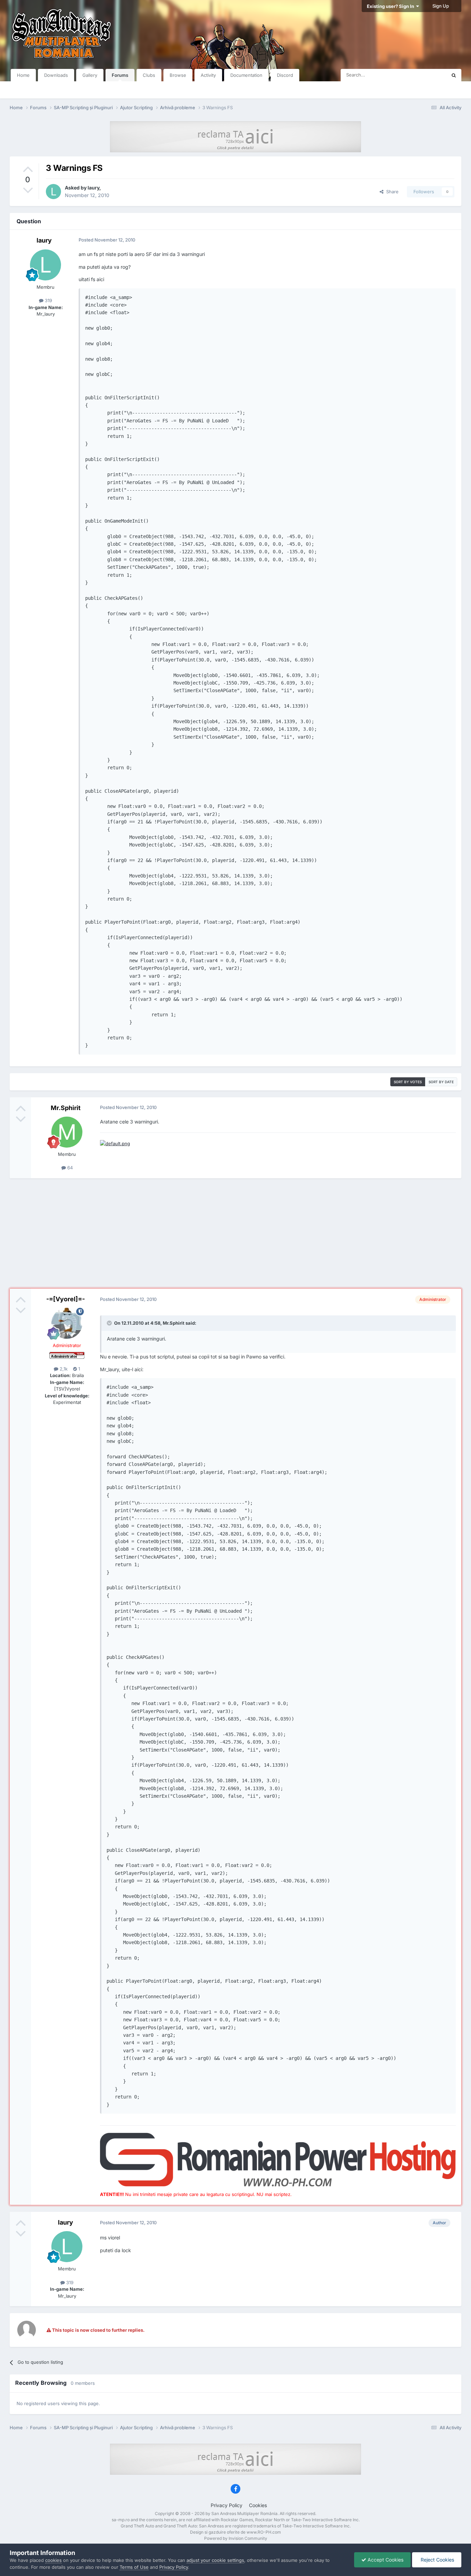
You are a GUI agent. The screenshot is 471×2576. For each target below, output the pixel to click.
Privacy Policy (227, 2505)
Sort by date (441, 1082)
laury (93, 188)
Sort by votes (408, 1082)
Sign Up (441, 6)
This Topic (427, 75)
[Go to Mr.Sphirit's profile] (67, 1132)
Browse (178, 75)
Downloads (56, 75)
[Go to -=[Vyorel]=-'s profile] (67, 1323)
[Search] (454, 75)
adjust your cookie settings (215, 2560)
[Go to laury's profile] (53, 192)
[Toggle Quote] (110, 1323)
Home (23, 75)
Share (391, 192)
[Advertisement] (235, 1233)
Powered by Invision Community (236, 2538)
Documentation (246, 75)
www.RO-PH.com (264, 2532)
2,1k (63, 1369)
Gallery (90, 75)
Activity (208, 75)
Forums (120, 75)
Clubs (149, 75)
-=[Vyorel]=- (66, 1299)
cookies (53, 2560)
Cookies (258, 2505)
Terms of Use (134, 2567)
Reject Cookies (437, 2560)
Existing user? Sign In (392, 6)
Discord (285, 75)
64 (69, 1168)
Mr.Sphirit (66, 1108)
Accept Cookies (385, 2560)
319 (48, 300)
